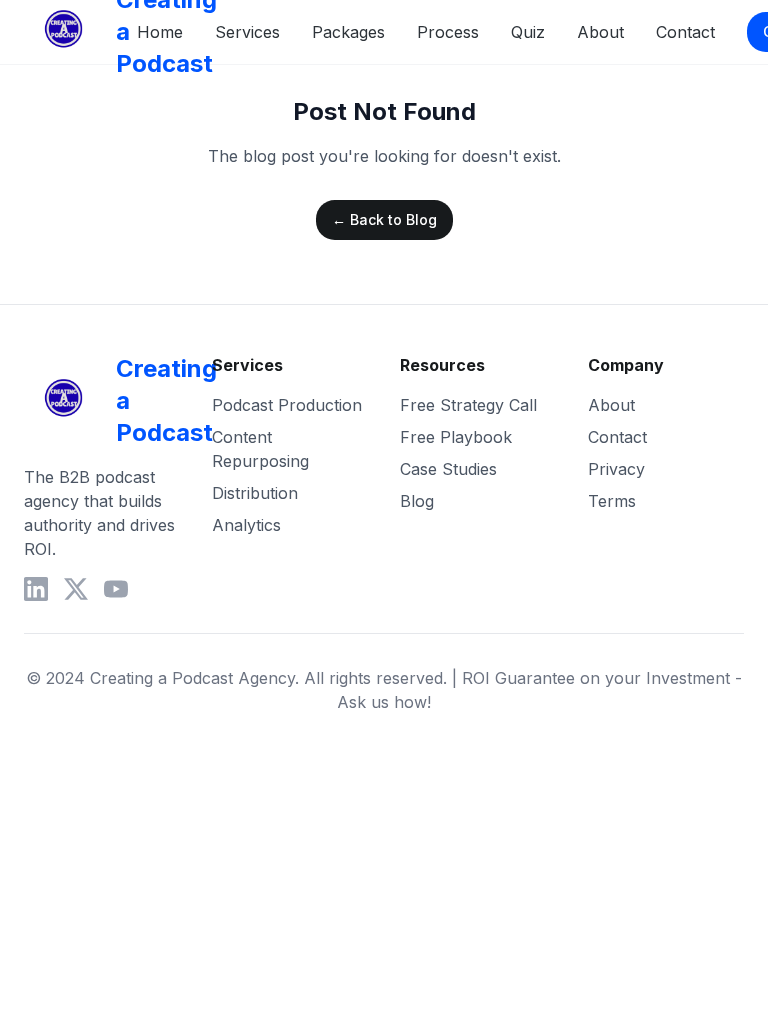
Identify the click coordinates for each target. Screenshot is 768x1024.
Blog (417, 501)
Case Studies (448, 469)
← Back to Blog (384, 219)
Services (247, 32)
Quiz (528, 32)
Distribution (255, 493)
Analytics (246, 525)
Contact (685, 32)
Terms (612, 501)
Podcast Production (287, 405)
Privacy (616, 469)
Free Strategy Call (468, 405)
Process (448, 32)
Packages (348, 32)
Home (160, 32)
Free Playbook (456, 437)
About (600, 32)
